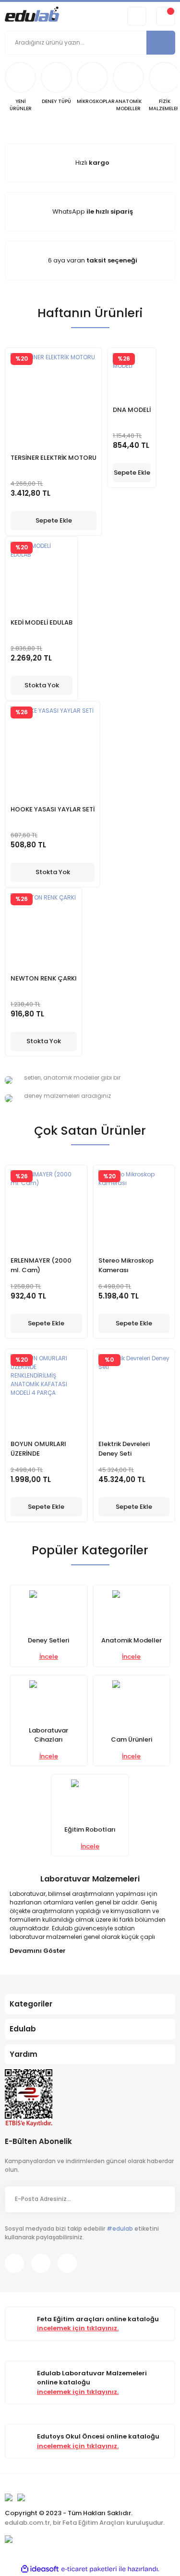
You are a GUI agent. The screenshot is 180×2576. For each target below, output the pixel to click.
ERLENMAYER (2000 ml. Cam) (41, 1265)
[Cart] (166, 16)
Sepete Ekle (54, 520)
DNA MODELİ (132, 410)
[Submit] (163, 2199)
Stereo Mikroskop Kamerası (126, 1265)
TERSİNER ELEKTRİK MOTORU (54, 458)
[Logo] (32, 16)
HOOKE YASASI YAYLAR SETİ (53, 809)
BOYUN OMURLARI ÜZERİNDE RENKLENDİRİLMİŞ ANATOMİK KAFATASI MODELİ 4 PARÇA (43, 1449)
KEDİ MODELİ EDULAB (42, 622)
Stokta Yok (42, 685)
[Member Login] (137, 16)
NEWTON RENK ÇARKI (44, 978)
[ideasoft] (40, 2569)
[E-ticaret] (89, 2569)
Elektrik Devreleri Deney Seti (124, 1449)
